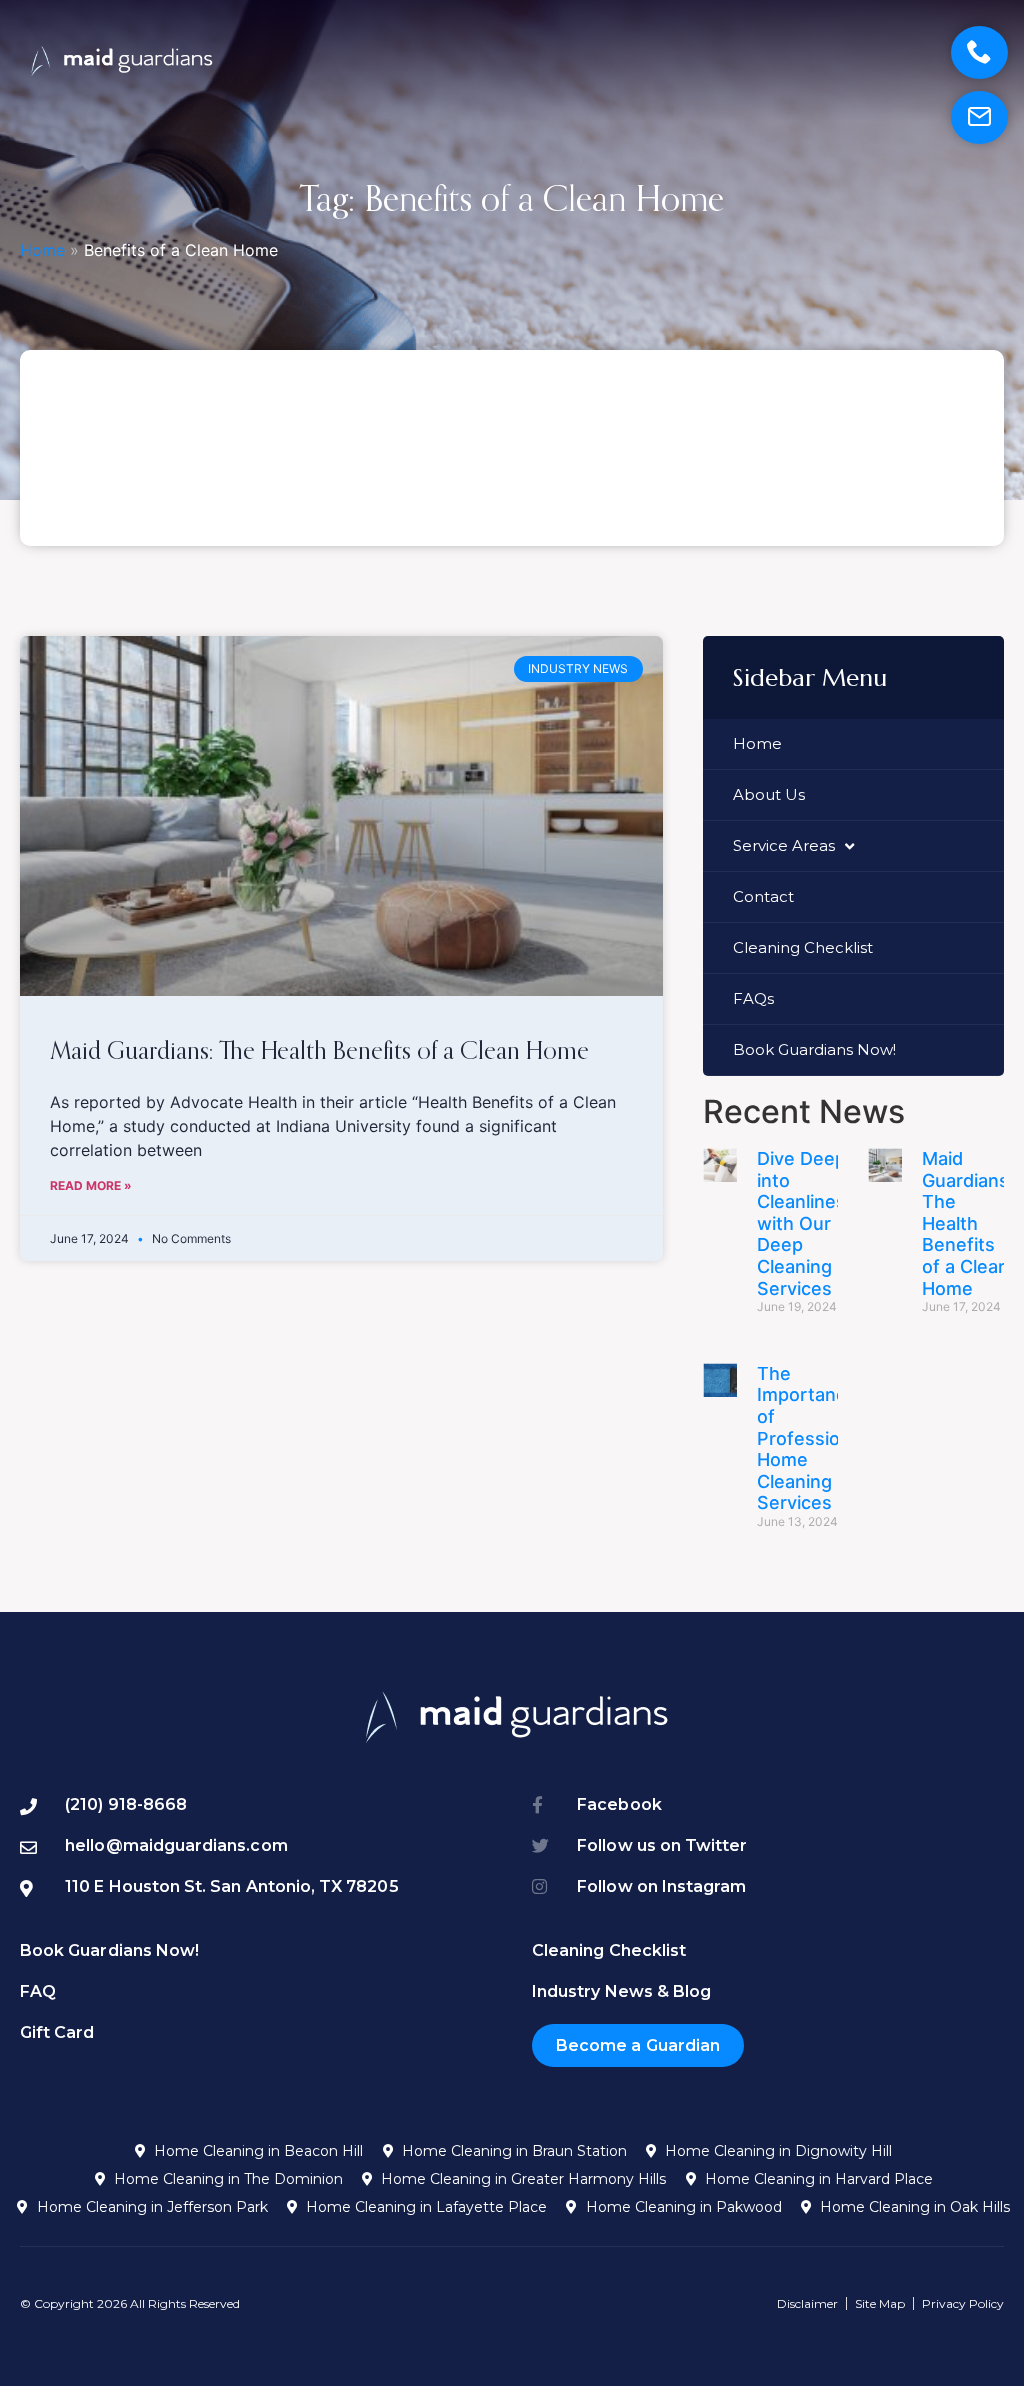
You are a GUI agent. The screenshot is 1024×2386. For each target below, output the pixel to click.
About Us (769, 794)
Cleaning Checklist (803, 947)
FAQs (753, 998)
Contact (763, 896)
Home (42, 250)
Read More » (91, 1185)
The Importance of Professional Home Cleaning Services (811, 1438)
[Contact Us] (979, 117)
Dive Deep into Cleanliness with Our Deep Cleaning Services (806, 1223)
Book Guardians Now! (814, 1049)
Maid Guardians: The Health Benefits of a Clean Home (319, 1049)
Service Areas (784, 845)
